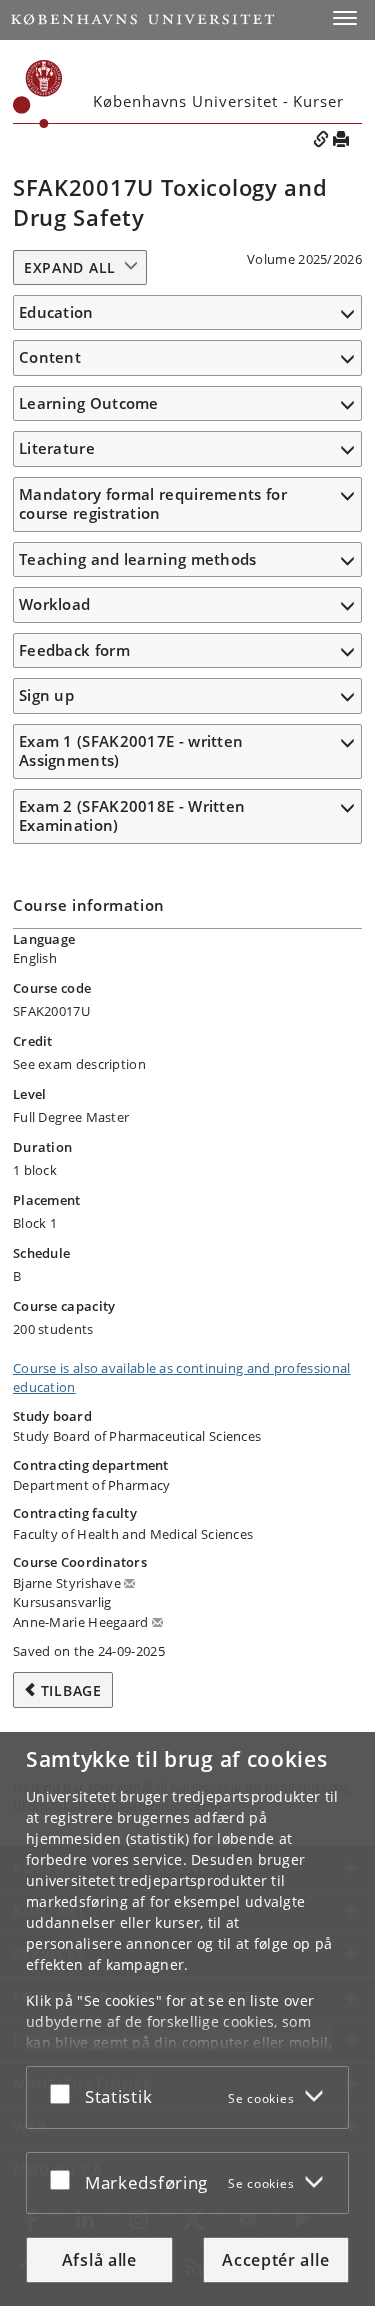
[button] (345, 18)
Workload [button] (54, 604)
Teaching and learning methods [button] (138, 559)
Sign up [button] (46, 695)
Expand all (70, 267)
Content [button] (50, 357)
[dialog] (187, 2019)
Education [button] (56, 312)
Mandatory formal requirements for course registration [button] (153, 504)
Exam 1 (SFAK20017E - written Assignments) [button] (131, 751)
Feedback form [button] (74, 650)
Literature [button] (57, 448)
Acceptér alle (275, 2260)
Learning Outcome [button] (89, 403)
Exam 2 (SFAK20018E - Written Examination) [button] (132, 816)
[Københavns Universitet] (142, 19)
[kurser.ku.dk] (38, 94)
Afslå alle (99, 2260)
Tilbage (71, 1690)
